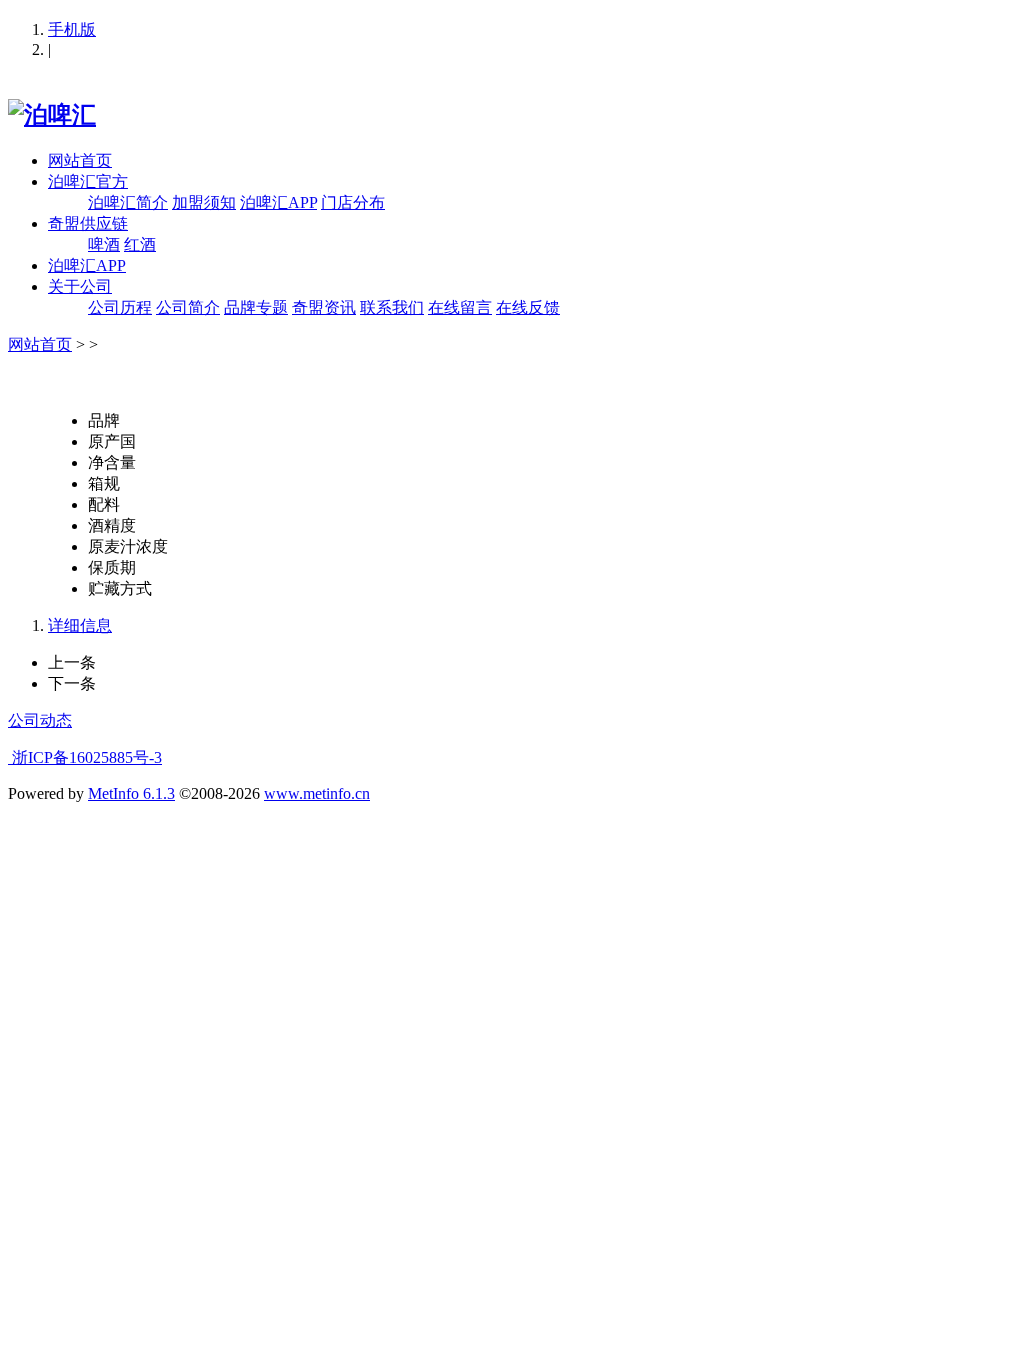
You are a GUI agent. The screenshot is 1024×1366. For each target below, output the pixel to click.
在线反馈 (528, 307)
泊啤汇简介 (128, 202)
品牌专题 (256, 307)
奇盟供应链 (88, 223)
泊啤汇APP (278, 202)
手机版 (72, 29)
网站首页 (80, 160)
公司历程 (120, 307)
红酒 (140, 244)
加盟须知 (204, 202)
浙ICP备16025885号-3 (85, 757)
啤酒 (104, 244)
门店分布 (353, 202)
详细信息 (80, 625)
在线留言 (460, 307)
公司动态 (40, 720)
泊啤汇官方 (88, 181)
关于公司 (80, 286)
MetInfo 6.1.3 (131, 793)
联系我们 (392, 307)
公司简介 (188, 307)
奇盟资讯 (324, 307)
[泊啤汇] (52, 115)
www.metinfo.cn (317, 793)
